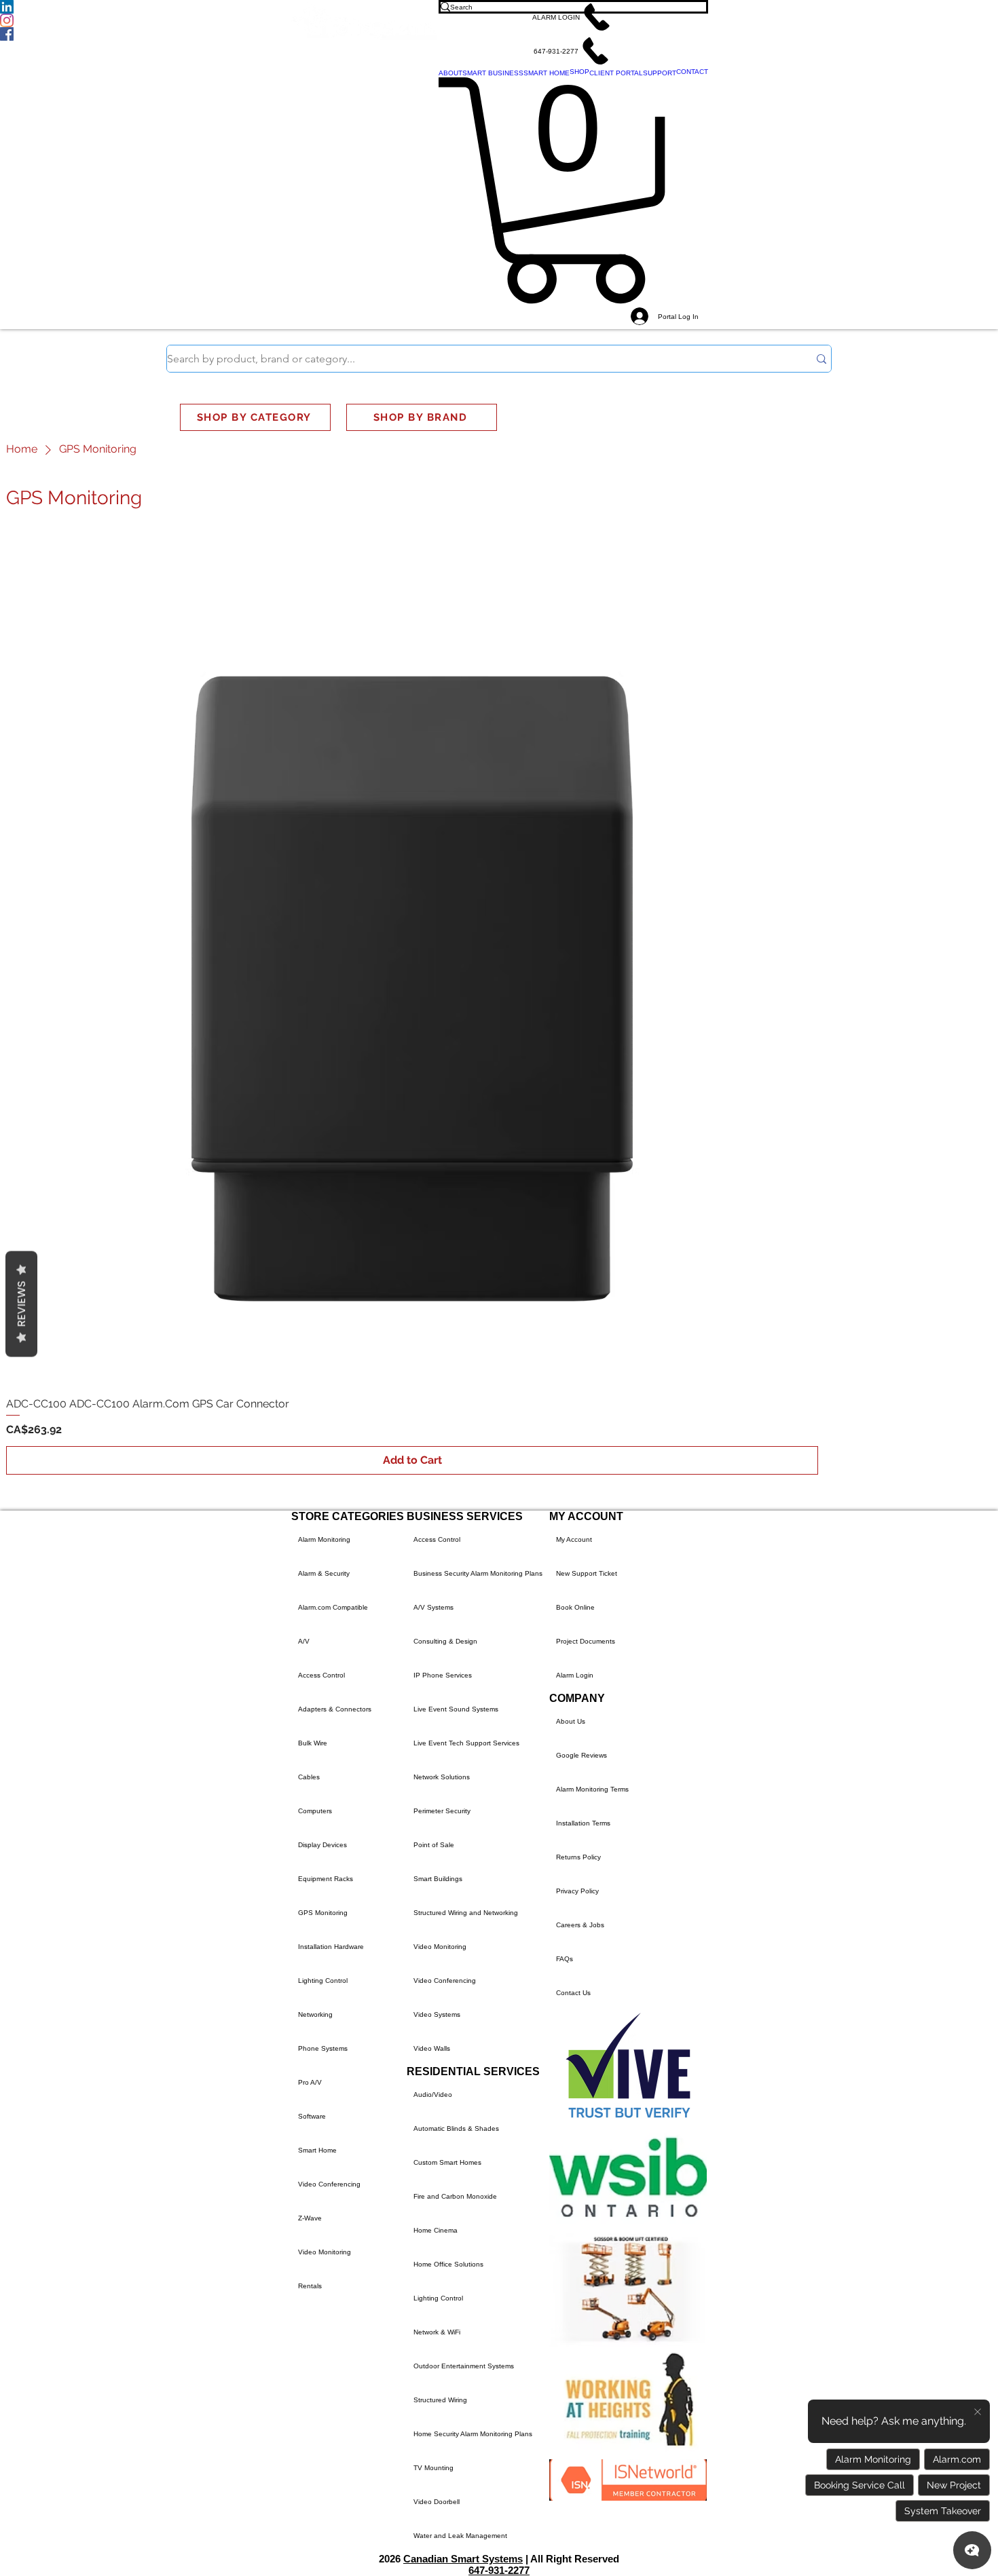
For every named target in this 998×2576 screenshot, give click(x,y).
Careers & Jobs (580, 1925)
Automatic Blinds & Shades (456, 2128)
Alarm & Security (324, 1573)
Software (312, 2116)
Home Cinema (436, 2230)
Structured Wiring (440, 2400)
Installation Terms (583, 1823)
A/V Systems (433, 1607)
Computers (315, 1811)
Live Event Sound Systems (456, 1709)
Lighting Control (323, 1981)
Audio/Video (433, 2095)
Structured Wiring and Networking (466, 1913)
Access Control (321, 1675)
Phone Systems (323, 2048)
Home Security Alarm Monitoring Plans (473, 2434)
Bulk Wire (313, 1743)
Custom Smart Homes (447, 2162)
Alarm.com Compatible (333, 1607)
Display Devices (322, 1845)
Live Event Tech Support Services (466, 1743)
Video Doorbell (437, 2502)
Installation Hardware (331, 1947)
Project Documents (586, 1641)
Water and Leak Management (460, 2536)
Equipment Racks (326, 1879)
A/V (304, 1641)
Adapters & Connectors (335, 1709)
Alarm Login (575, 1675)
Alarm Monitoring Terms (592, 1789)
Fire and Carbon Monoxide (455, 2196)
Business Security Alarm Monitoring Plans (478, 1573)
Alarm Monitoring (324, 1539)
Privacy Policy (577, 1891)
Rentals (310, 2286)
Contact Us (573, 1993)
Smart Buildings (438, 1879)
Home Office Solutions (448, 2264)
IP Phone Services (443, 1675)
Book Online (575, 1607)
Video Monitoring (325, 2252)
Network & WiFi (437, 2332)
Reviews (21, 1304)
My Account (574, 1539)
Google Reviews (581, 1755)
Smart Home (317, 2150)
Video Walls (432, 2048)
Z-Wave (310, 2218)
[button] (573, 17)
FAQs (565, 1959)
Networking (315, 2014)
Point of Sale (434, 1845)
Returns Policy (578, 1857)
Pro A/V (310, 2082)
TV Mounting (433, 2468)
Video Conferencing (329, 2184)
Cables (309, 1777)
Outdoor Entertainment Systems (464, 2366)
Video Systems (437, 2014)
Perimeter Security (442, 1811)
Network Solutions (442, 1777)
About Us (571, 1721)
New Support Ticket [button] (587, 1573)
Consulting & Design (445, 1641)
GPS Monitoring (323, 1913)
